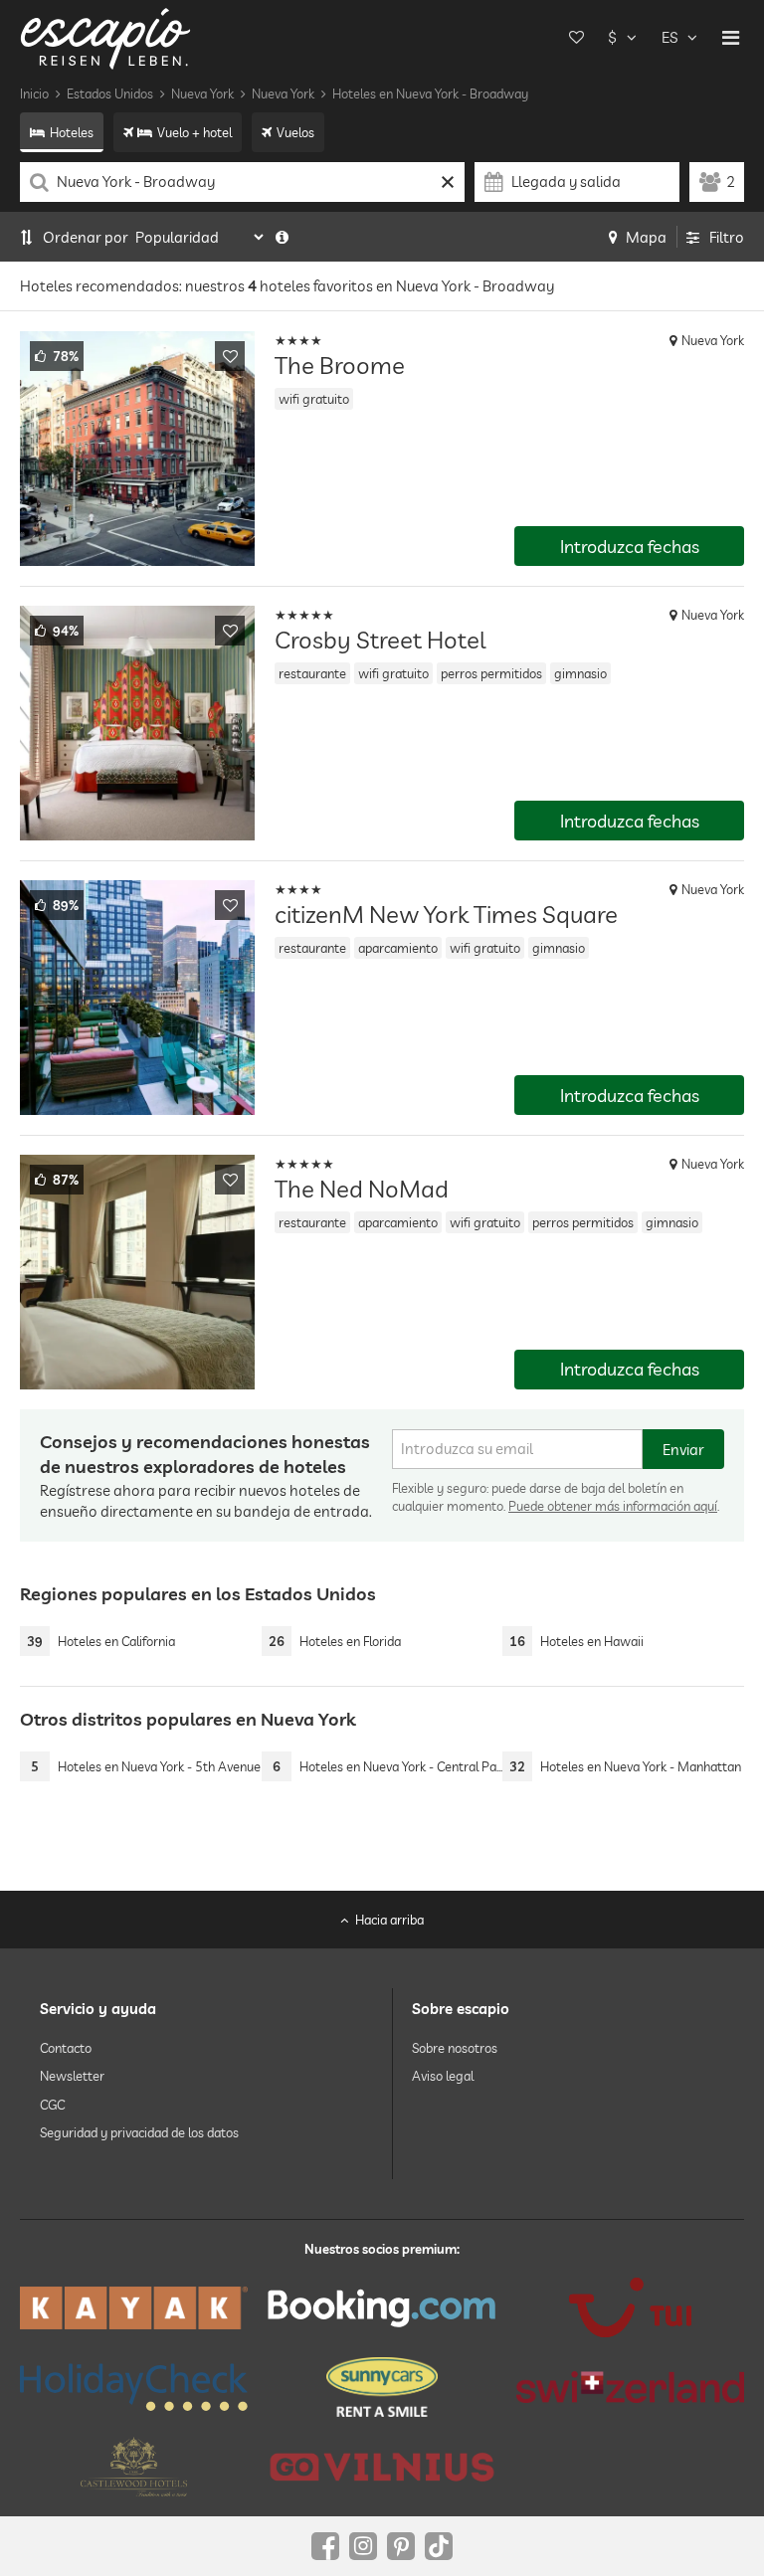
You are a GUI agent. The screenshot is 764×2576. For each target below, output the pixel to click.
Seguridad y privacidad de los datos (139, 2132)
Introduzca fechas (630, 547)
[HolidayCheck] (134, 2387)
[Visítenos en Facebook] (325, 2546)
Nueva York (202, 93)
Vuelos (295, 132)
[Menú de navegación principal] (731, 38)
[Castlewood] (134, 2467)
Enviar (683, 1450)
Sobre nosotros (455, 2048)
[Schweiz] (630, 2387)
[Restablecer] (447, 182)
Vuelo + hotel (194, 132)
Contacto (66, 2048)
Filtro (727, 237)
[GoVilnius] (382, 2467)
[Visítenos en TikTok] (439, 2546)
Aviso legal (443, 2076)
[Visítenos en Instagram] (363, 2546)
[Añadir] (230, 356)
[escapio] (105, 37)
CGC (52, 2105)
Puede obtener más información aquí (613, 1506)
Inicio (34, 93)
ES (669, 37)
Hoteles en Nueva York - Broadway (430, 93)
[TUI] (630, 2307)
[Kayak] (134, 2308)
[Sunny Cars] (382, 2387)
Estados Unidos (110, 93)
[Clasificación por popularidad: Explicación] (282, 237)
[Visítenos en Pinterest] (401, 2546)
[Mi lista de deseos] (576, 38)
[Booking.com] (382, 2307)
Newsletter (72, 2076)
